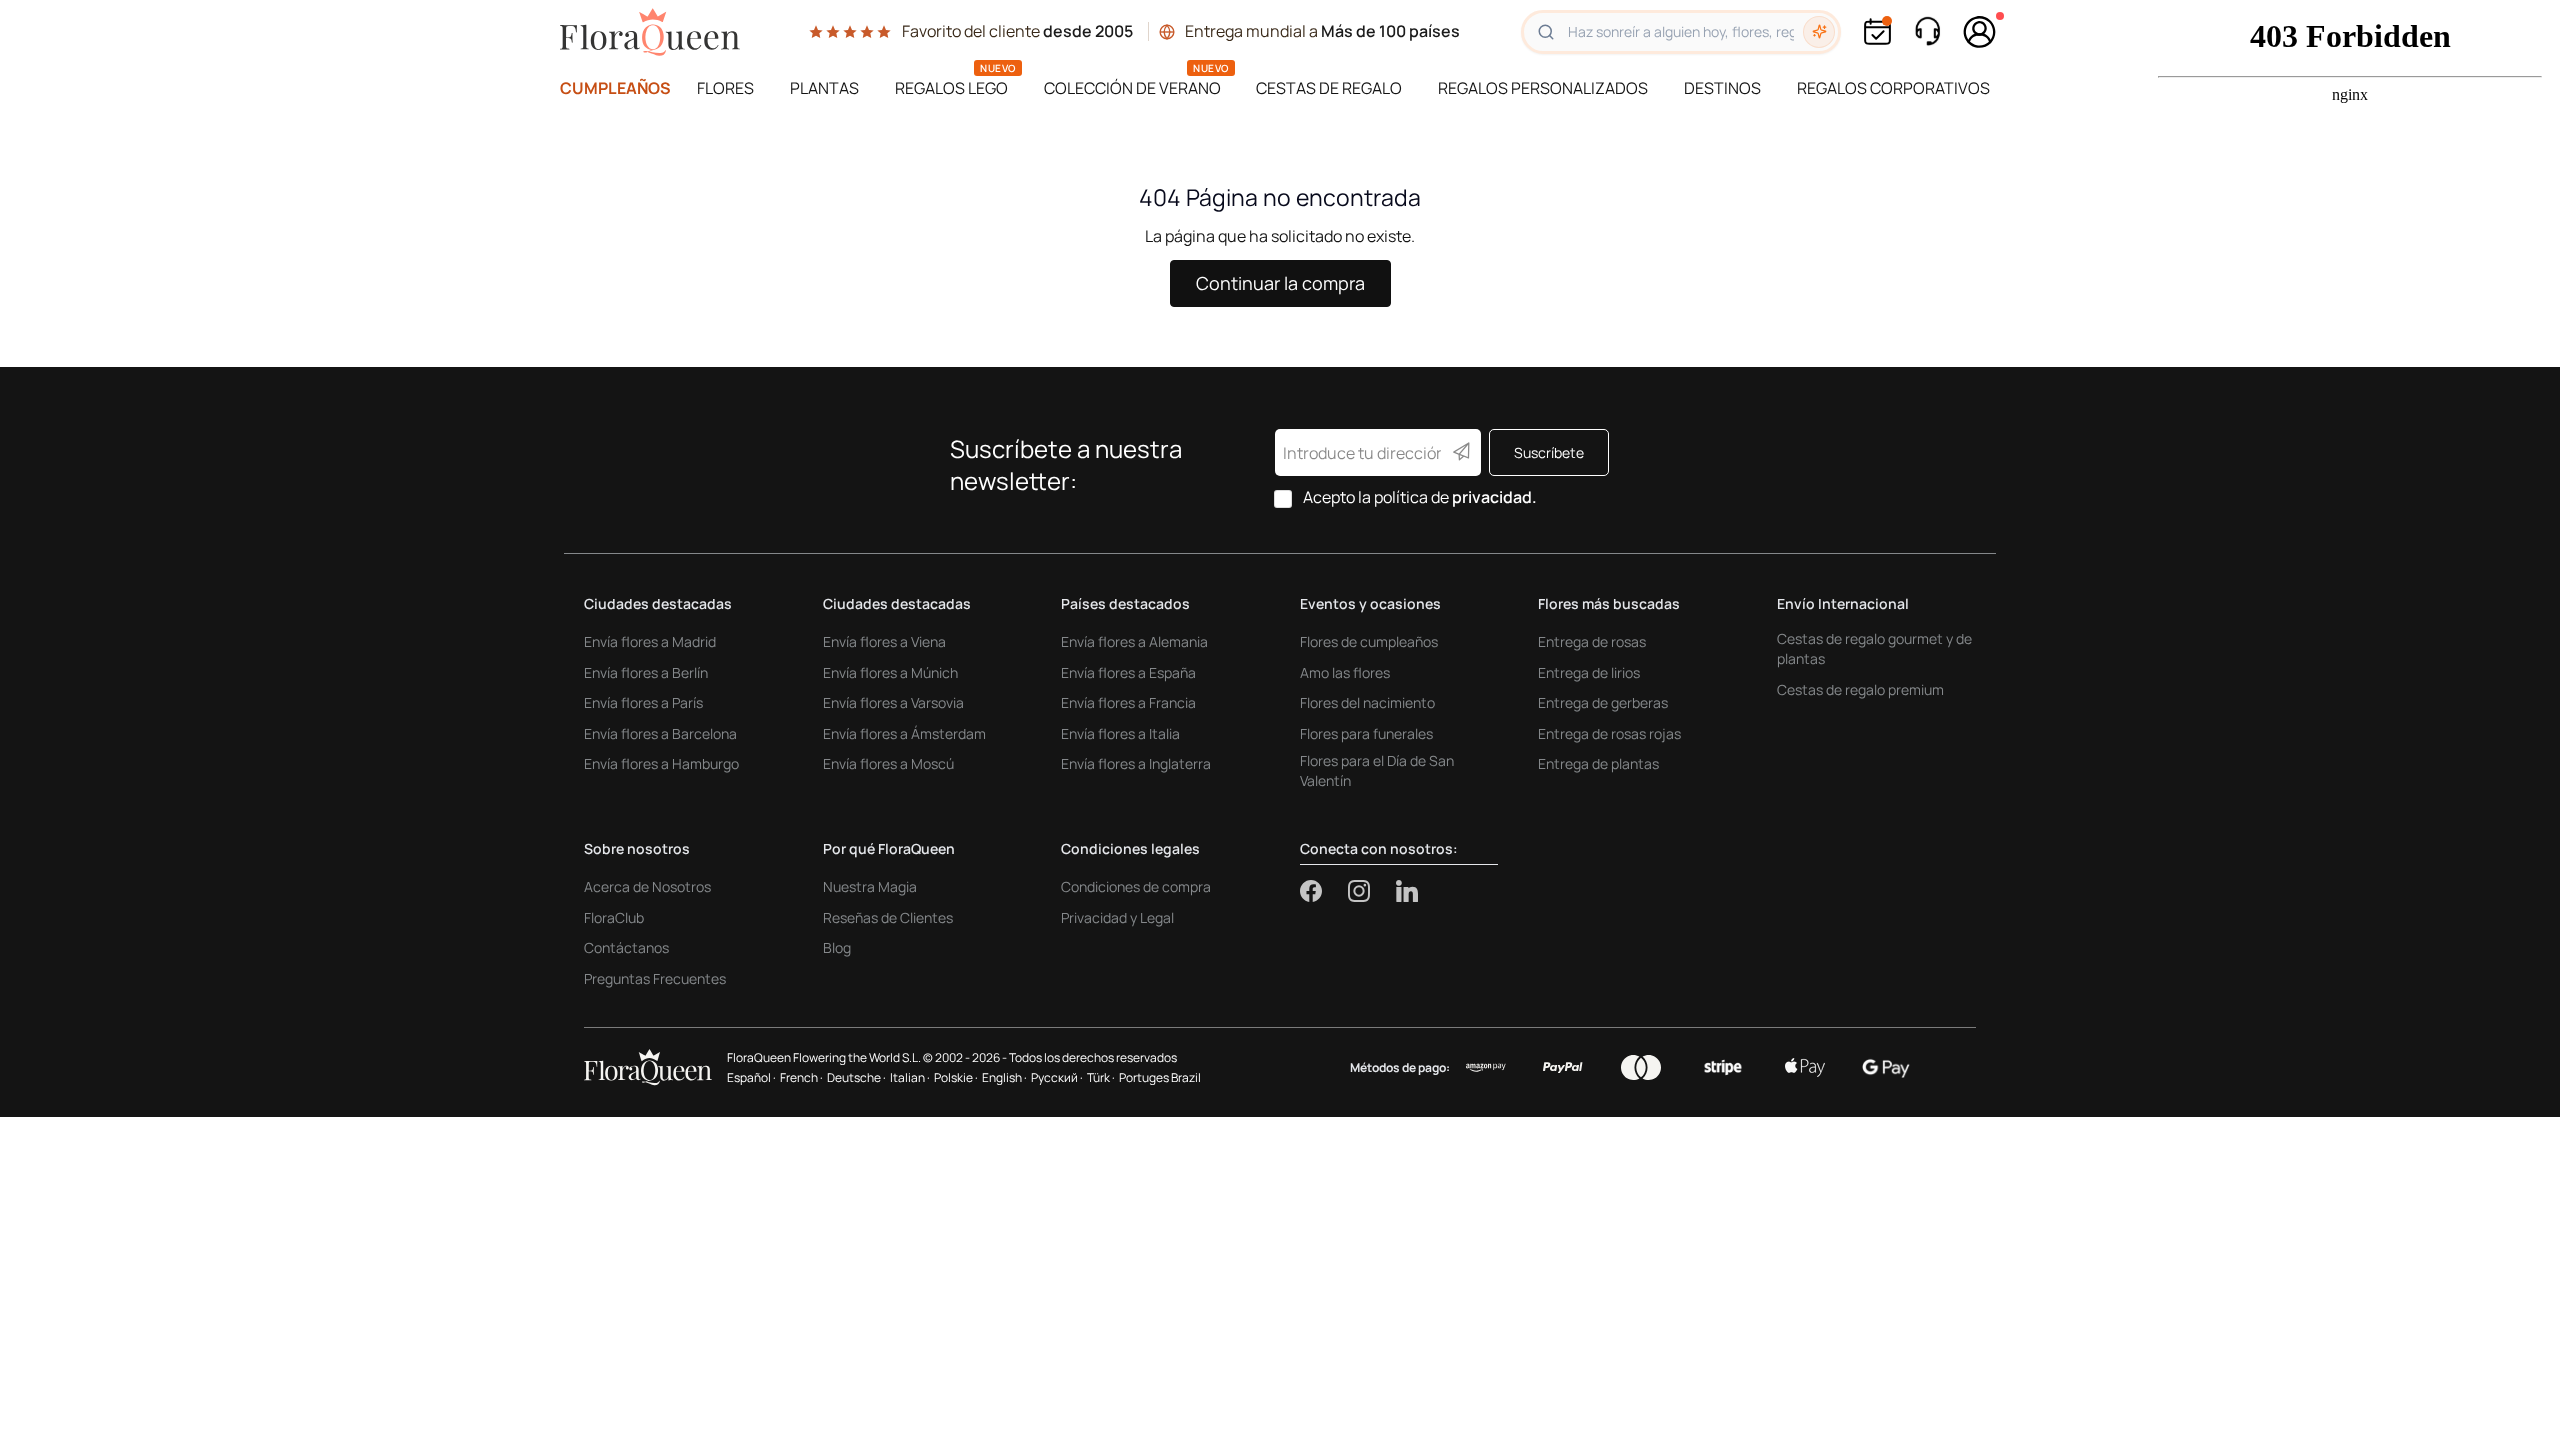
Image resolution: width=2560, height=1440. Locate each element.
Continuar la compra (1280, 283)
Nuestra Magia (870, 886)
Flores (725, 88)
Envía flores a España (1128, 672)
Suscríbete (1549, 452)
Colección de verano (1132, 88)
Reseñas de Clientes (888, 917)
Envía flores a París (643, 702)
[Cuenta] (1980, 32)
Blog (837, 947)
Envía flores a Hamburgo (661, 763)
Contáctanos (626, 947)
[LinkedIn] (1407, 891)
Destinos (1722, 88)
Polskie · (956, 1077)
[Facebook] (1324, 891)
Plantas (824, 88)
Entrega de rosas (1592, 641)
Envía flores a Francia (1128, 702)
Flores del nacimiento (1367, 702)
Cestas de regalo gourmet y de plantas (1874, 648)
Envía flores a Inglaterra (1136, 763)
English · (1004, 1077)
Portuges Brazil (1160, 1077)
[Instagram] (1372, 891)
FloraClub (614, 917)
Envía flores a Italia (1120, 733)
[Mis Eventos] (1877, 31)
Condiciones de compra (1136, 886)
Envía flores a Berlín (646, 672)
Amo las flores (1345, 672)
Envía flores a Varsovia (893, 702)
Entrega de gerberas (1603, 702)
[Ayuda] (1927, 31)
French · (801, 1077)
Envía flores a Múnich (890, 672)
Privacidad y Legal (1117, 917)
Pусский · (1057, 1077)
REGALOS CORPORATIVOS (1893, 88)
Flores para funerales (1366, 733)
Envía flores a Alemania (1134, 641)
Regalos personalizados (1543, 88)
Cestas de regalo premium (1860, 689)
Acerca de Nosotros (647, 886)
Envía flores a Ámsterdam (904, 733)
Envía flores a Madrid (650, 641)
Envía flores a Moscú (888, 763)
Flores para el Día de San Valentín (1377, 770)
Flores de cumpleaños (1369, 641)
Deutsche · (856, 1077)
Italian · (910, 1077)
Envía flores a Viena (884, 641)
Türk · (1101, 1077)
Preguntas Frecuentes (655, 978)
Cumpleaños (615, 88)
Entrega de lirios (1589, 672)
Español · (751, 1077)
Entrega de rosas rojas (1609, 733)
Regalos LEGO (951, 88)
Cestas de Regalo (1329, 88)
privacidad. (1494, 497)
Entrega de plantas (1598, 763)
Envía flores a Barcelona (660, 733)
